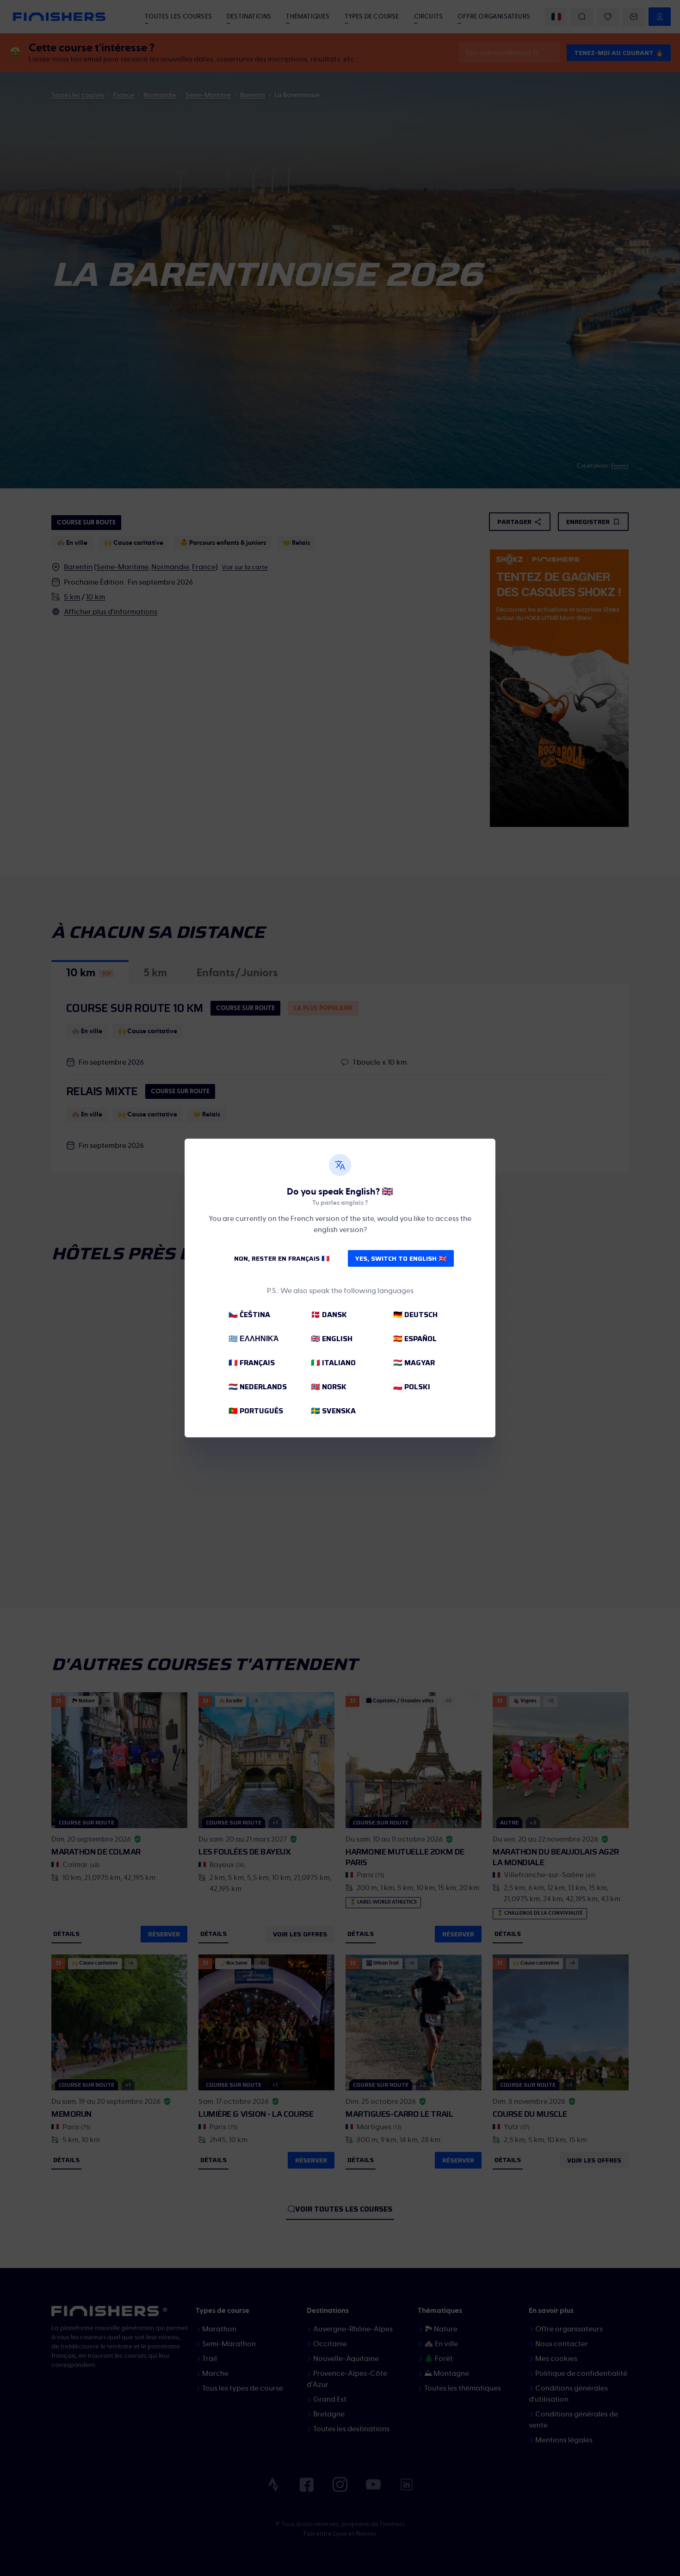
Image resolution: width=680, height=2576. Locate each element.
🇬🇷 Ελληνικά (254, 1339)
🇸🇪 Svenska (333, 1411)
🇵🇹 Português (256, 1411)
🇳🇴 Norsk (329, 1387)
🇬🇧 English (332, 1339)
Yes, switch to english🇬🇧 (401, 1258)
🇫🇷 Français (252, 1363)
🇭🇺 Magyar (414, 1363)
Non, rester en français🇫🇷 (282, 1258)
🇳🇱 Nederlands (258, 1387)
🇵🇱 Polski (412, 1387)
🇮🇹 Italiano (333, 1363)
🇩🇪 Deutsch (415, 1315)
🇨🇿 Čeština (249, 1315)
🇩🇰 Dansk (329, 1315)
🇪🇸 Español (415, 1339)
